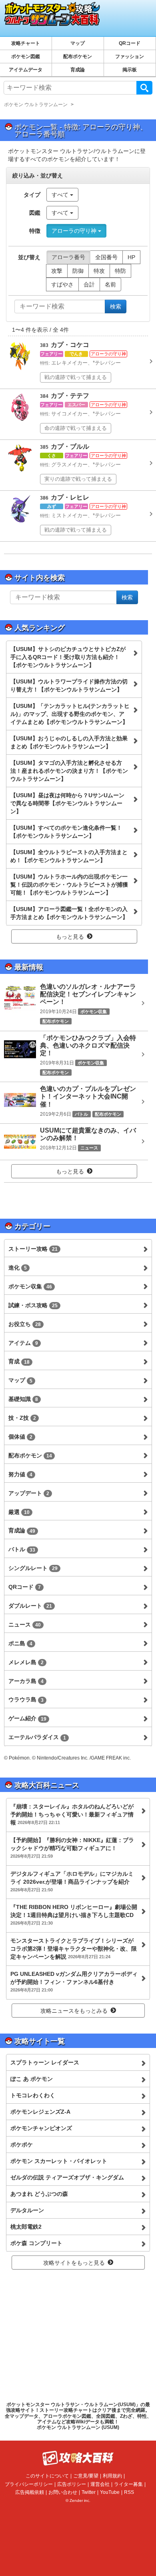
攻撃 (57, 271)
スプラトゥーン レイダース (45, 2062)
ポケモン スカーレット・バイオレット (59, 2161)
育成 (19, 1361)
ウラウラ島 (26, 1699)
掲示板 (130, 70)
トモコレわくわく (33, 2095)
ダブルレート (30, 1606)
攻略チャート (26, 43)
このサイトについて (47, 2476)
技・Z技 (22, 1418)
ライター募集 (128, 2484)
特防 (120, 271)
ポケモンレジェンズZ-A (40, 2112)
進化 (18, 1268)
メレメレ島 (26, 1662)
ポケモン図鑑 (26, 56)
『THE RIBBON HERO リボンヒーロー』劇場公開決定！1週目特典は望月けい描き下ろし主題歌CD (74, 1915)
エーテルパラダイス (37, 1737)
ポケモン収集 (30, 1286)
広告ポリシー (72, 2484)
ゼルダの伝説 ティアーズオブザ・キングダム (67, 2177)
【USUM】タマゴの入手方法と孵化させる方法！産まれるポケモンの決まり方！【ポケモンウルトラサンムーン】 (69, 771)
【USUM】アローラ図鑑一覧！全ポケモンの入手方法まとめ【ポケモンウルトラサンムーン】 (69, 913)
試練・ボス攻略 (33, 1305)
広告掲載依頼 (30, 2492)
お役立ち (25, 1324)
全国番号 (106, 257)
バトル (22, 1549)
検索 (144, 88)
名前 (110, 284)
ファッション (130, 56)
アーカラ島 (26, 1681)
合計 (89, 284)
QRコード (130, 43)
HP (131, 257)
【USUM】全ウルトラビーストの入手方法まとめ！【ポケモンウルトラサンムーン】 (69, 856)
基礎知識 (23, 1399)
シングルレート (33, 1568)
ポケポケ (22, 2145)
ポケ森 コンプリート (36, 2243)
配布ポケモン (78, 56)
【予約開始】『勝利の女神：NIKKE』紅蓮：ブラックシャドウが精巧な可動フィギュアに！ (72, 1848)
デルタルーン (27, 2210)
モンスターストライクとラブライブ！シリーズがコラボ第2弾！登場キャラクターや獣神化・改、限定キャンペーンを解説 (74, 1949)
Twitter (89, 2492)
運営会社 (100, 2484)
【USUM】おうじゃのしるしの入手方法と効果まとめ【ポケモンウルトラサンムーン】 (69, 742)
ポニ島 (20, 1643)
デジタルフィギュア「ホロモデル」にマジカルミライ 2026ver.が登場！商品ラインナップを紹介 (72, 1881)
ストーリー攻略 (33, 1249)
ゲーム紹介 (27, 1718)
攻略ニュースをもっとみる (74, 2011)
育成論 (78, 70)
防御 (78, 271)
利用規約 (112, 2476)
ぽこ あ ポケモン (32, 2079)
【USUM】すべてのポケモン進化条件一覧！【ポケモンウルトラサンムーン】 (66, 832)
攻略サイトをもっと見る (74, 2263)
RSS (129, 2492)
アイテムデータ (26, 70)
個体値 (20, 1437)
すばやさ (62, 284)
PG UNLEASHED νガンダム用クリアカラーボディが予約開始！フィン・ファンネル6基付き (74, 1981)
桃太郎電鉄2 (26, 2227)
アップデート (29, 1493)
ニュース (25, 1625)
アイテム (23, 1343)
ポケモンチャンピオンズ (41, 2128)
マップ (78, 43)
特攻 (99, 271)
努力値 (20, 1474)
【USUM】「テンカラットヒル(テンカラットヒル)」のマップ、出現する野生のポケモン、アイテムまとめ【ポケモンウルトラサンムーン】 (70, 714)
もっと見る (70, 937)
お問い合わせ (63, 2492)
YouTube (110, 2492)
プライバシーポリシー (29, 2484)
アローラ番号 (68, 257)
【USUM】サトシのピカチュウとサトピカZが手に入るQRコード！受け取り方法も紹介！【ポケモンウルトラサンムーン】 (68, 657)
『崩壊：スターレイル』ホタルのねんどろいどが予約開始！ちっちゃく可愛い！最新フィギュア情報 (72, 1814)
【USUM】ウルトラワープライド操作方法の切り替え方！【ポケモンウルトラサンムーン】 (69, 685)
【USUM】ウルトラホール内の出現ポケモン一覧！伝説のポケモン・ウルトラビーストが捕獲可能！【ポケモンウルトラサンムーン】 (69, 885)
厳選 (19, 1512)
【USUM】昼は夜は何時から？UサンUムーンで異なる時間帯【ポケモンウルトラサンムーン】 (67, 803)
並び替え (29, 257)
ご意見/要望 (86, 2476)
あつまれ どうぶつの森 (39, 2194)
